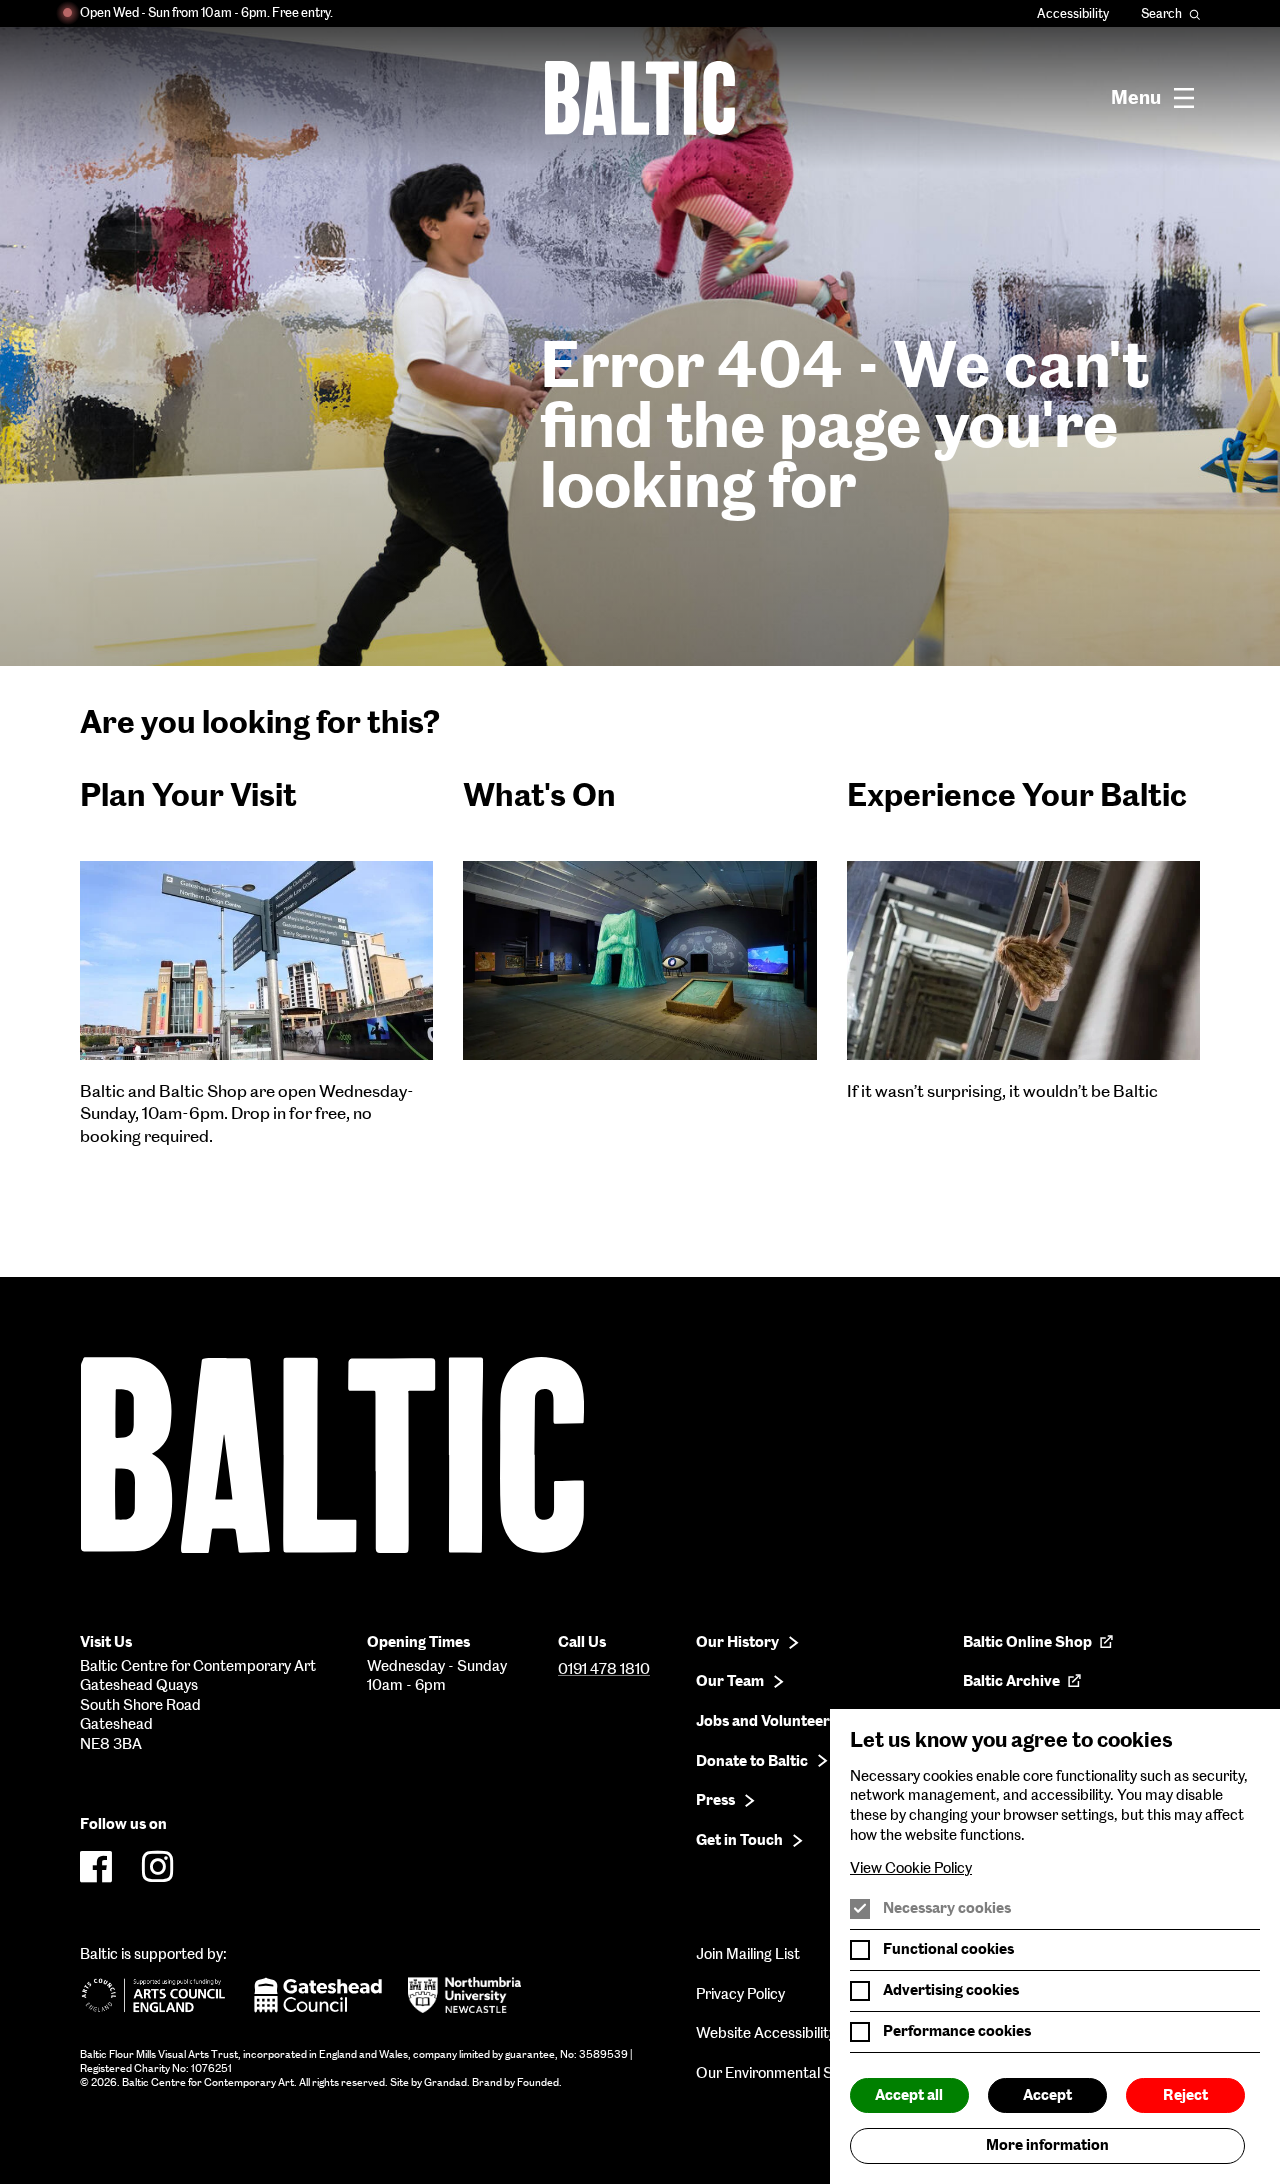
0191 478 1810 (604, 1669)
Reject (1185, 2095)
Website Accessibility (766, 2033)
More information (1047, 2145)
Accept (1047, 2095)
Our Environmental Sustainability (804, 2073)
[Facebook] (96, 1867)
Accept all (909, 2095)
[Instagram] (158, 1867)
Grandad (445, 2082)
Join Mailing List (748, 1954)
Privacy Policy (740, 1994)
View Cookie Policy (911, 1868)
